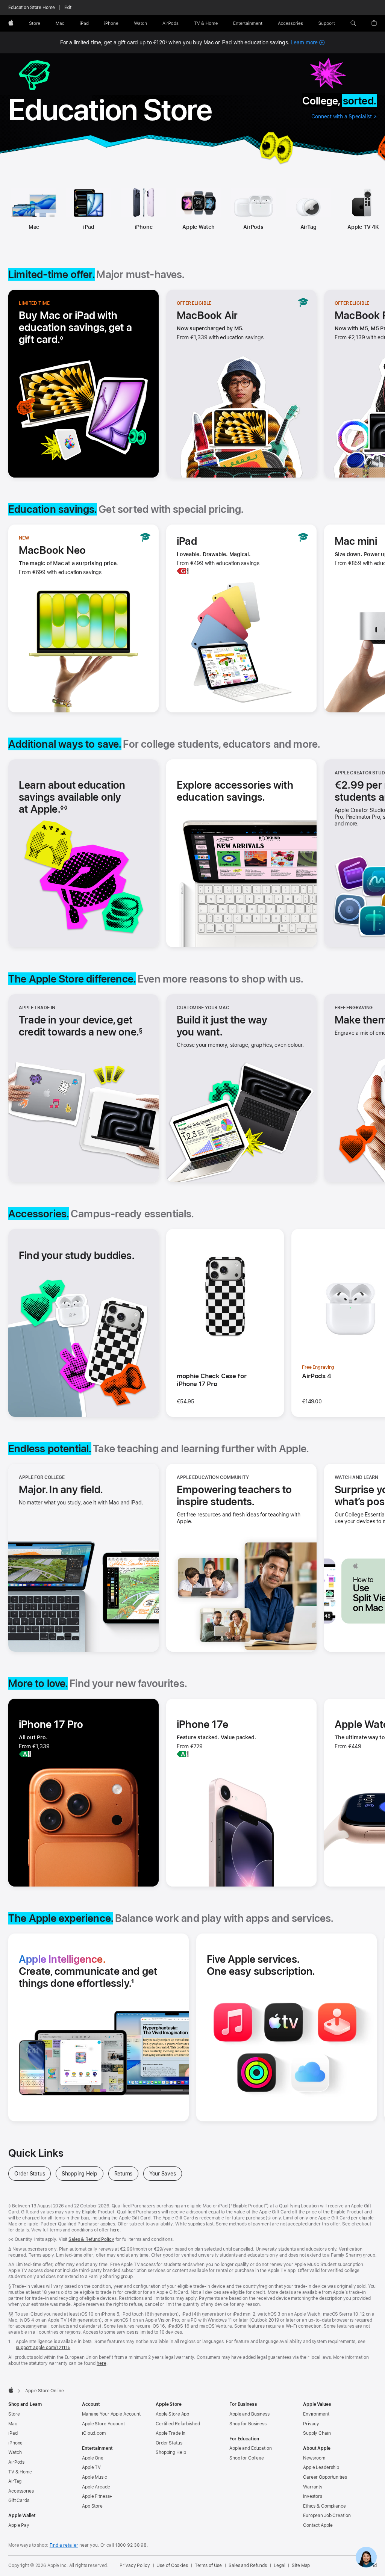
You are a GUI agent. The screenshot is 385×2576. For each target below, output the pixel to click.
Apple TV (91, 2467)
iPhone (144, 227)
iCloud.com (94, 2433)
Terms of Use (208, 2565)
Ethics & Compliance (324, 2506)
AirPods (253, 227)
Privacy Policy (135, 2565)
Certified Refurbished (178, 2424)
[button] (353, 23)
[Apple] (11, 2390)
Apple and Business (249, 2414)
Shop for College (247, 2458)
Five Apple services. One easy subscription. (271, 1965)
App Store (92, 2506)
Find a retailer (64, 2545)
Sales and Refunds (248, 2565)
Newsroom (314, 2458)
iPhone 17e (202, 1724)
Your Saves (166, 2174)
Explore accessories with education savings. (235, 791)
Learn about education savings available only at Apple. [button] (72, 797)
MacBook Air (207, 315)
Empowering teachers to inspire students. (236, 1495)
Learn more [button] (308, 42)
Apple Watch (199, 227)
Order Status (33, 2174)
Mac (34, 227)
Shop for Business (248, 2424)
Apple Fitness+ (97, 2496)
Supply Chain (317, 2433)
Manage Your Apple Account (111, 2414)
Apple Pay (19, 2525)
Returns (126, 2174)
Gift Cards (19, 2500)
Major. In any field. (61, 1489)
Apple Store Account (103, 2424)
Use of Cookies (172, 2565)
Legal (279, 2565)
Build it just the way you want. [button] (222, 1026)
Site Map (301, 2565)
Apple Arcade (96, 2487)
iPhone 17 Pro (51, 1724)
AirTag (308, 227)
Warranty (313, 2487)
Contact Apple (318, 2525)
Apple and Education (251, 2448)
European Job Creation (327, 2516)
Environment (316, 2414)
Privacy (311, 2424)
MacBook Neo (52, 550)
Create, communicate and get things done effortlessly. (96, 1971)
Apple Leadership (321, 2467)
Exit (68, 8)
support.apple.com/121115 (43, 2348)
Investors (313, 2496)
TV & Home (20, 2472)
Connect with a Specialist (344, 117)
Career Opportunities (325, 2477)
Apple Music (95, 2477)
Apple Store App (172, 2414)
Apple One (93, 2458)
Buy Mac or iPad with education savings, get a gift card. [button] (75, 327)
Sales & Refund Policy (91, 2239)
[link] (366, 2557)
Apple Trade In (171, 2433)
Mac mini (356, 541)
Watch (15, 2452)
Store (14, 2414)
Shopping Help (83, 2174)
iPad (89, 227)
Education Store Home (32, 8)
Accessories (21, 2491)
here (115, 2230)
